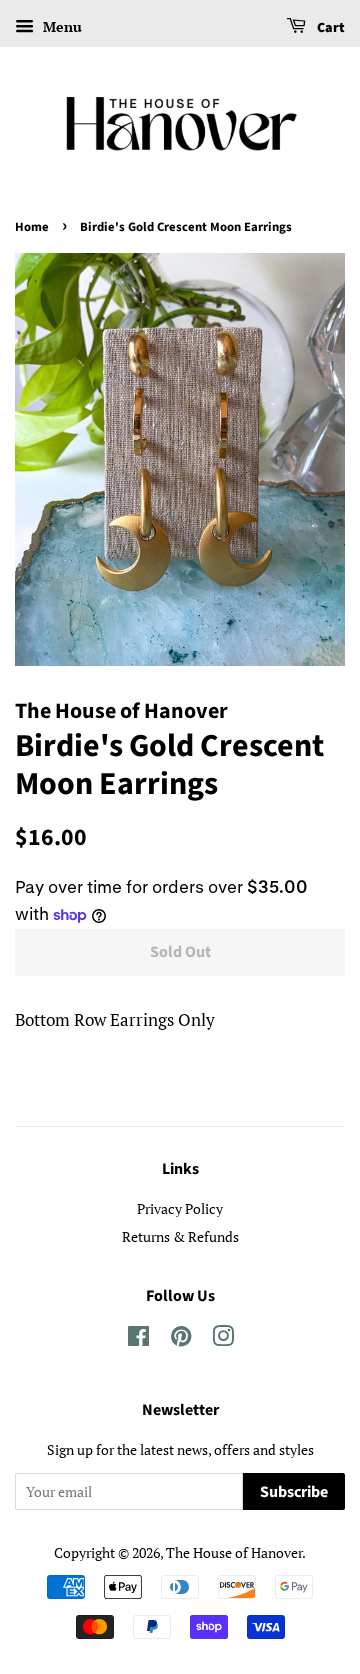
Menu (60, 26)
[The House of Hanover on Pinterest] (181, 1339)
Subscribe (294, 1492)
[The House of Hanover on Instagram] (223, 1339)
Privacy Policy (180, 1208)
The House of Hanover (234, 1552)
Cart (329, 28)
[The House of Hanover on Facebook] (138, 1339)
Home (32, 227)
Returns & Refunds (180, 1236)
